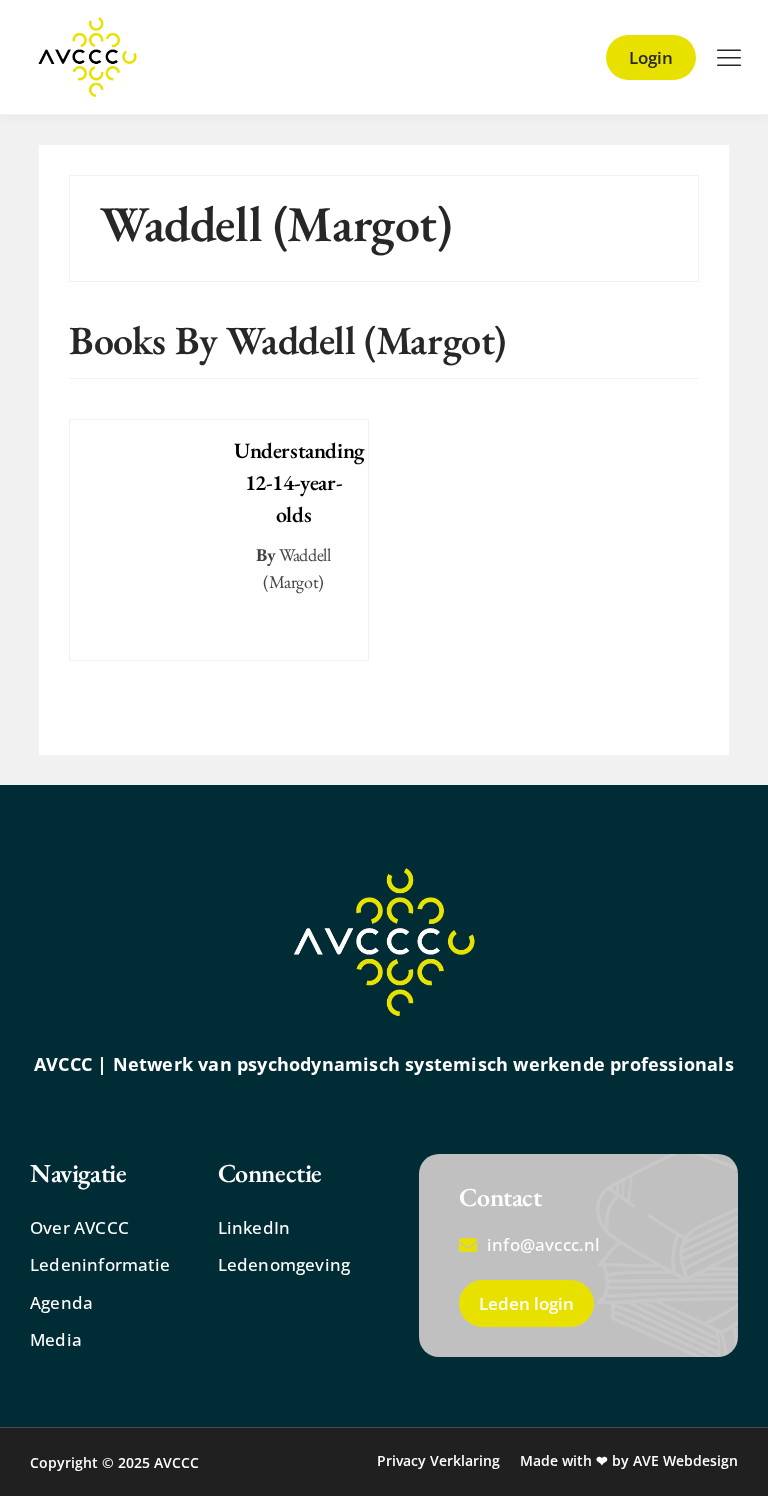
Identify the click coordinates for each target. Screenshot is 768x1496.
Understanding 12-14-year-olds (299, 482)
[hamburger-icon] (728, 58)
